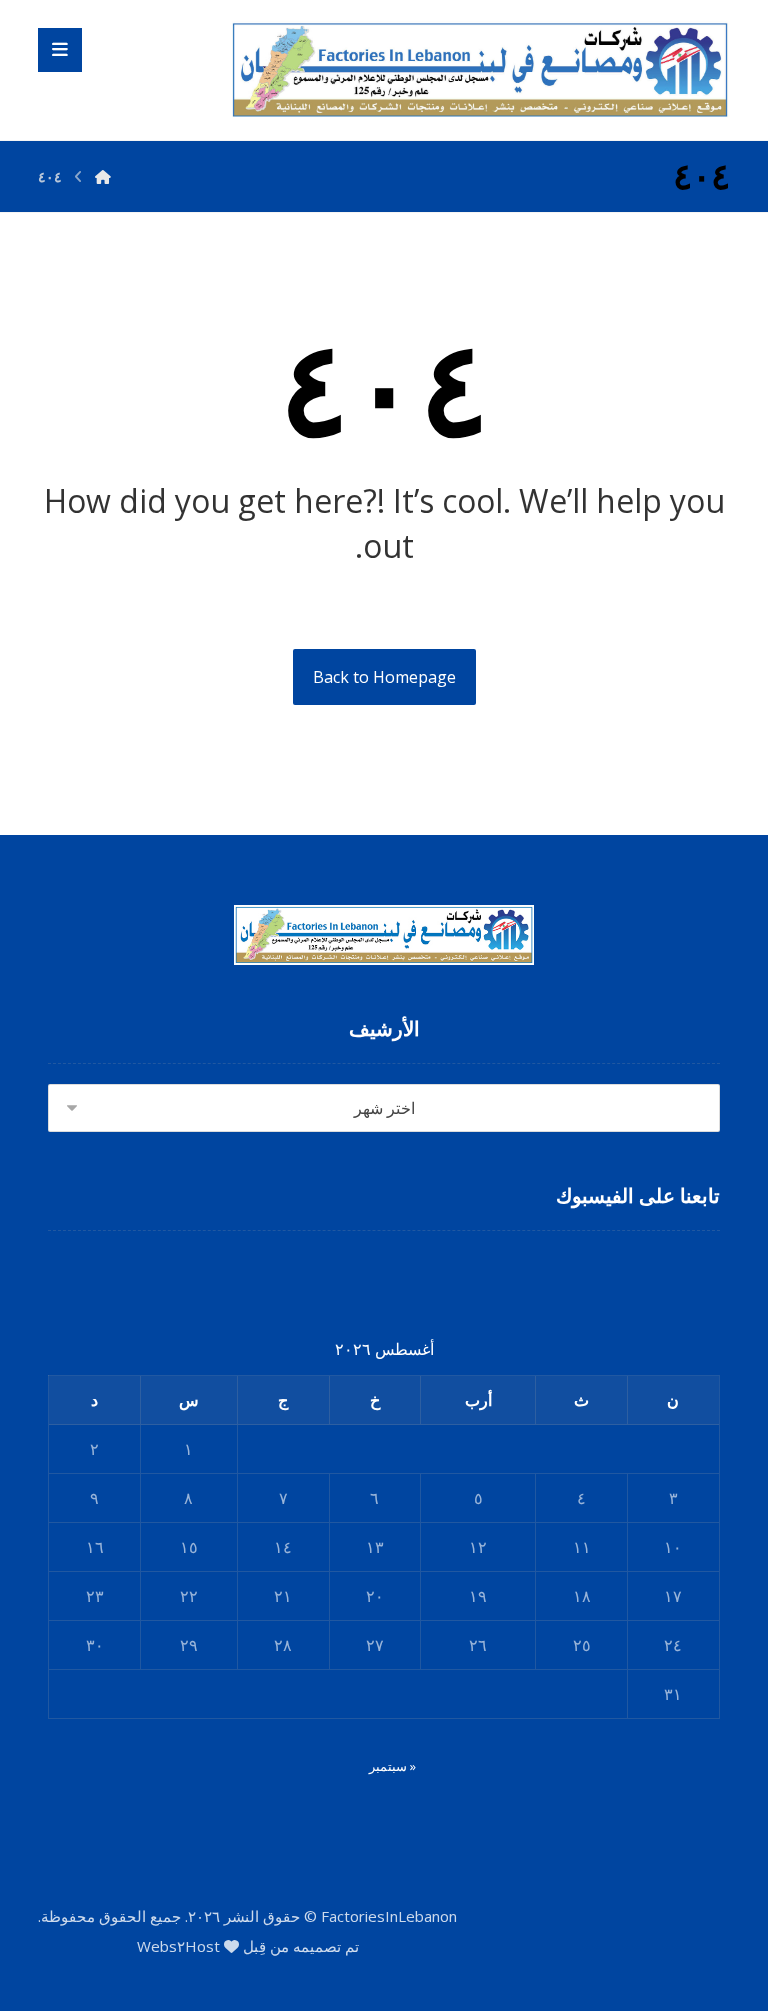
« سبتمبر (392, 1766)
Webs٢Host (178, 1946)
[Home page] (103, 176)
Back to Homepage (384, 677)
